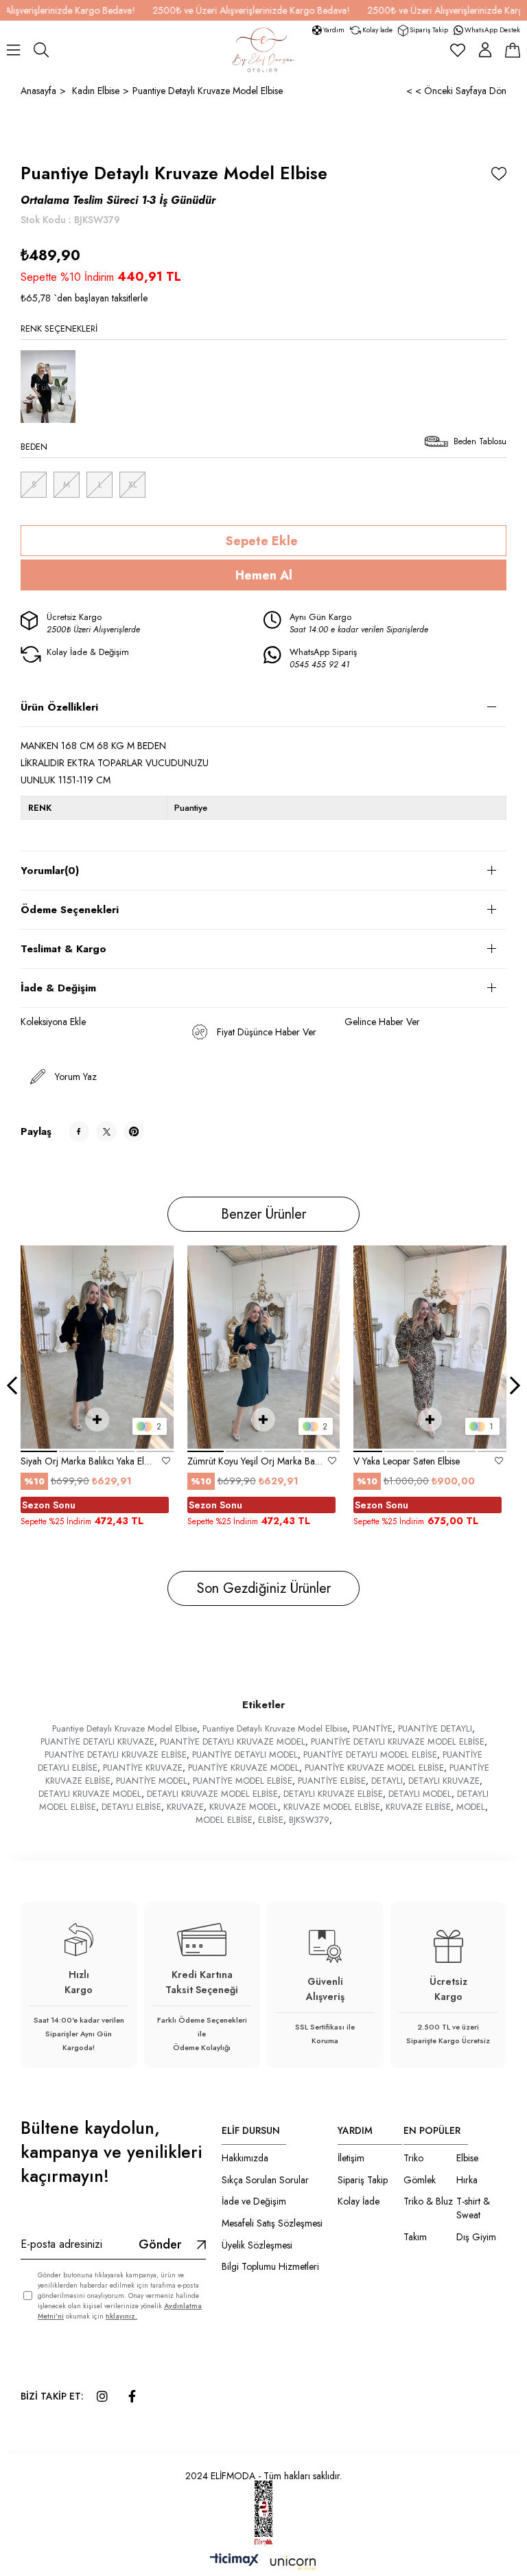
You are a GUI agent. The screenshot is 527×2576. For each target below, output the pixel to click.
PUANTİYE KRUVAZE (143, 1768)
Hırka (467, 2180)
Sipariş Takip (429, 30)
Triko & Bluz (428, 2201)
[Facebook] (132, 2396)
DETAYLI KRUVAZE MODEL (90, 1794)
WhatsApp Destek (492, 30)
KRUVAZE (185, 1807)
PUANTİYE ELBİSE (332, 1781)
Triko (413, 2158)
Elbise (467, 2158)
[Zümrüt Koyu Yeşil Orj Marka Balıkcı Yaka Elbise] (264, 1347)
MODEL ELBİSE (224, 1820)
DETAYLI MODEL (420, 1794)
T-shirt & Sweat (473, 2208)
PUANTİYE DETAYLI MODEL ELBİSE (370, 1755)
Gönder (160, 2244)
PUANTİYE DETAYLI (435, 1728)
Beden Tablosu (480, 441)
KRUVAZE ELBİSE (418, 1807)
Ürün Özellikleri (59, 707)
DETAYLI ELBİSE (131, 1807)
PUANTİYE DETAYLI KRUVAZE (97, 1741)
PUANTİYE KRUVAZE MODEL (244, 1768)
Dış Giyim (476, 2237)
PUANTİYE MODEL (152, 1781)
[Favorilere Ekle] (499, 174)
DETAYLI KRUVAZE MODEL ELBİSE (212, 1794)
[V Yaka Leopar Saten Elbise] (430, 1347)
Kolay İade (377, 30)
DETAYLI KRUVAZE (444, 1781)
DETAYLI (387, 1781)
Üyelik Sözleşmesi (257, 2245)
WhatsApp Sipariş (323, 658)
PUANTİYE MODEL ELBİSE (243, 1781)
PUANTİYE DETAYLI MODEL (245, 1755)
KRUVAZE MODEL (244, 1807)
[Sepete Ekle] (97, 1419)
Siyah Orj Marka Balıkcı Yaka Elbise (89, 1461)
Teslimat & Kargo (63, 949)
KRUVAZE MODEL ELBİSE (332, 1807)
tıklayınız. (121, 2316)
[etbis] (263, 2514)
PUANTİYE (373, 1728)
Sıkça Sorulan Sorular (265, 2180)
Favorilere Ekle (166, 1461)
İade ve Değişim (254, 2201)
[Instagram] (102, 2396)
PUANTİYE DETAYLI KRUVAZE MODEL (233, 1741)
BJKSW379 (309, 1820)
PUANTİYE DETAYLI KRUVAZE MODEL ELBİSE (398, 1741)
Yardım (334, 30)
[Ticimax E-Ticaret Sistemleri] (263, 2563)
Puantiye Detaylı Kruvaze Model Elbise (125, 1728)
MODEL (471, 1807)
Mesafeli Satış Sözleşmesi (272, 2223)
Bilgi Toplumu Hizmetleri (270, 2267)
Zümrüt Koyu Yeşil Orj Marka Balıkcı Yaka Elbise (255, 1461)
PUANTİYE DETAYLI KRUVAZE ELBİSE (116, 1755)
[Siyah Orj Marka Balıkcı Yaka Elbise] (97, 1347)
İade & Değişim (58, 988)
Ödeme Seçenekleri (70, 910)
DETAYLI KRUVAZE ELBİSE (333, 1794)
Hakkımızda (245, 2158)
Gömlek (420, 2180)
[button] (39, 1451)
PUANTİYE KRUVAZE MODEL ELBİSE (374, 1768)
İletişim (351, 2158)
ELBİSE (271, 1820)
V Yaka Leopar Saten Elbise (407, 1461)
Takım (415, 2237)
